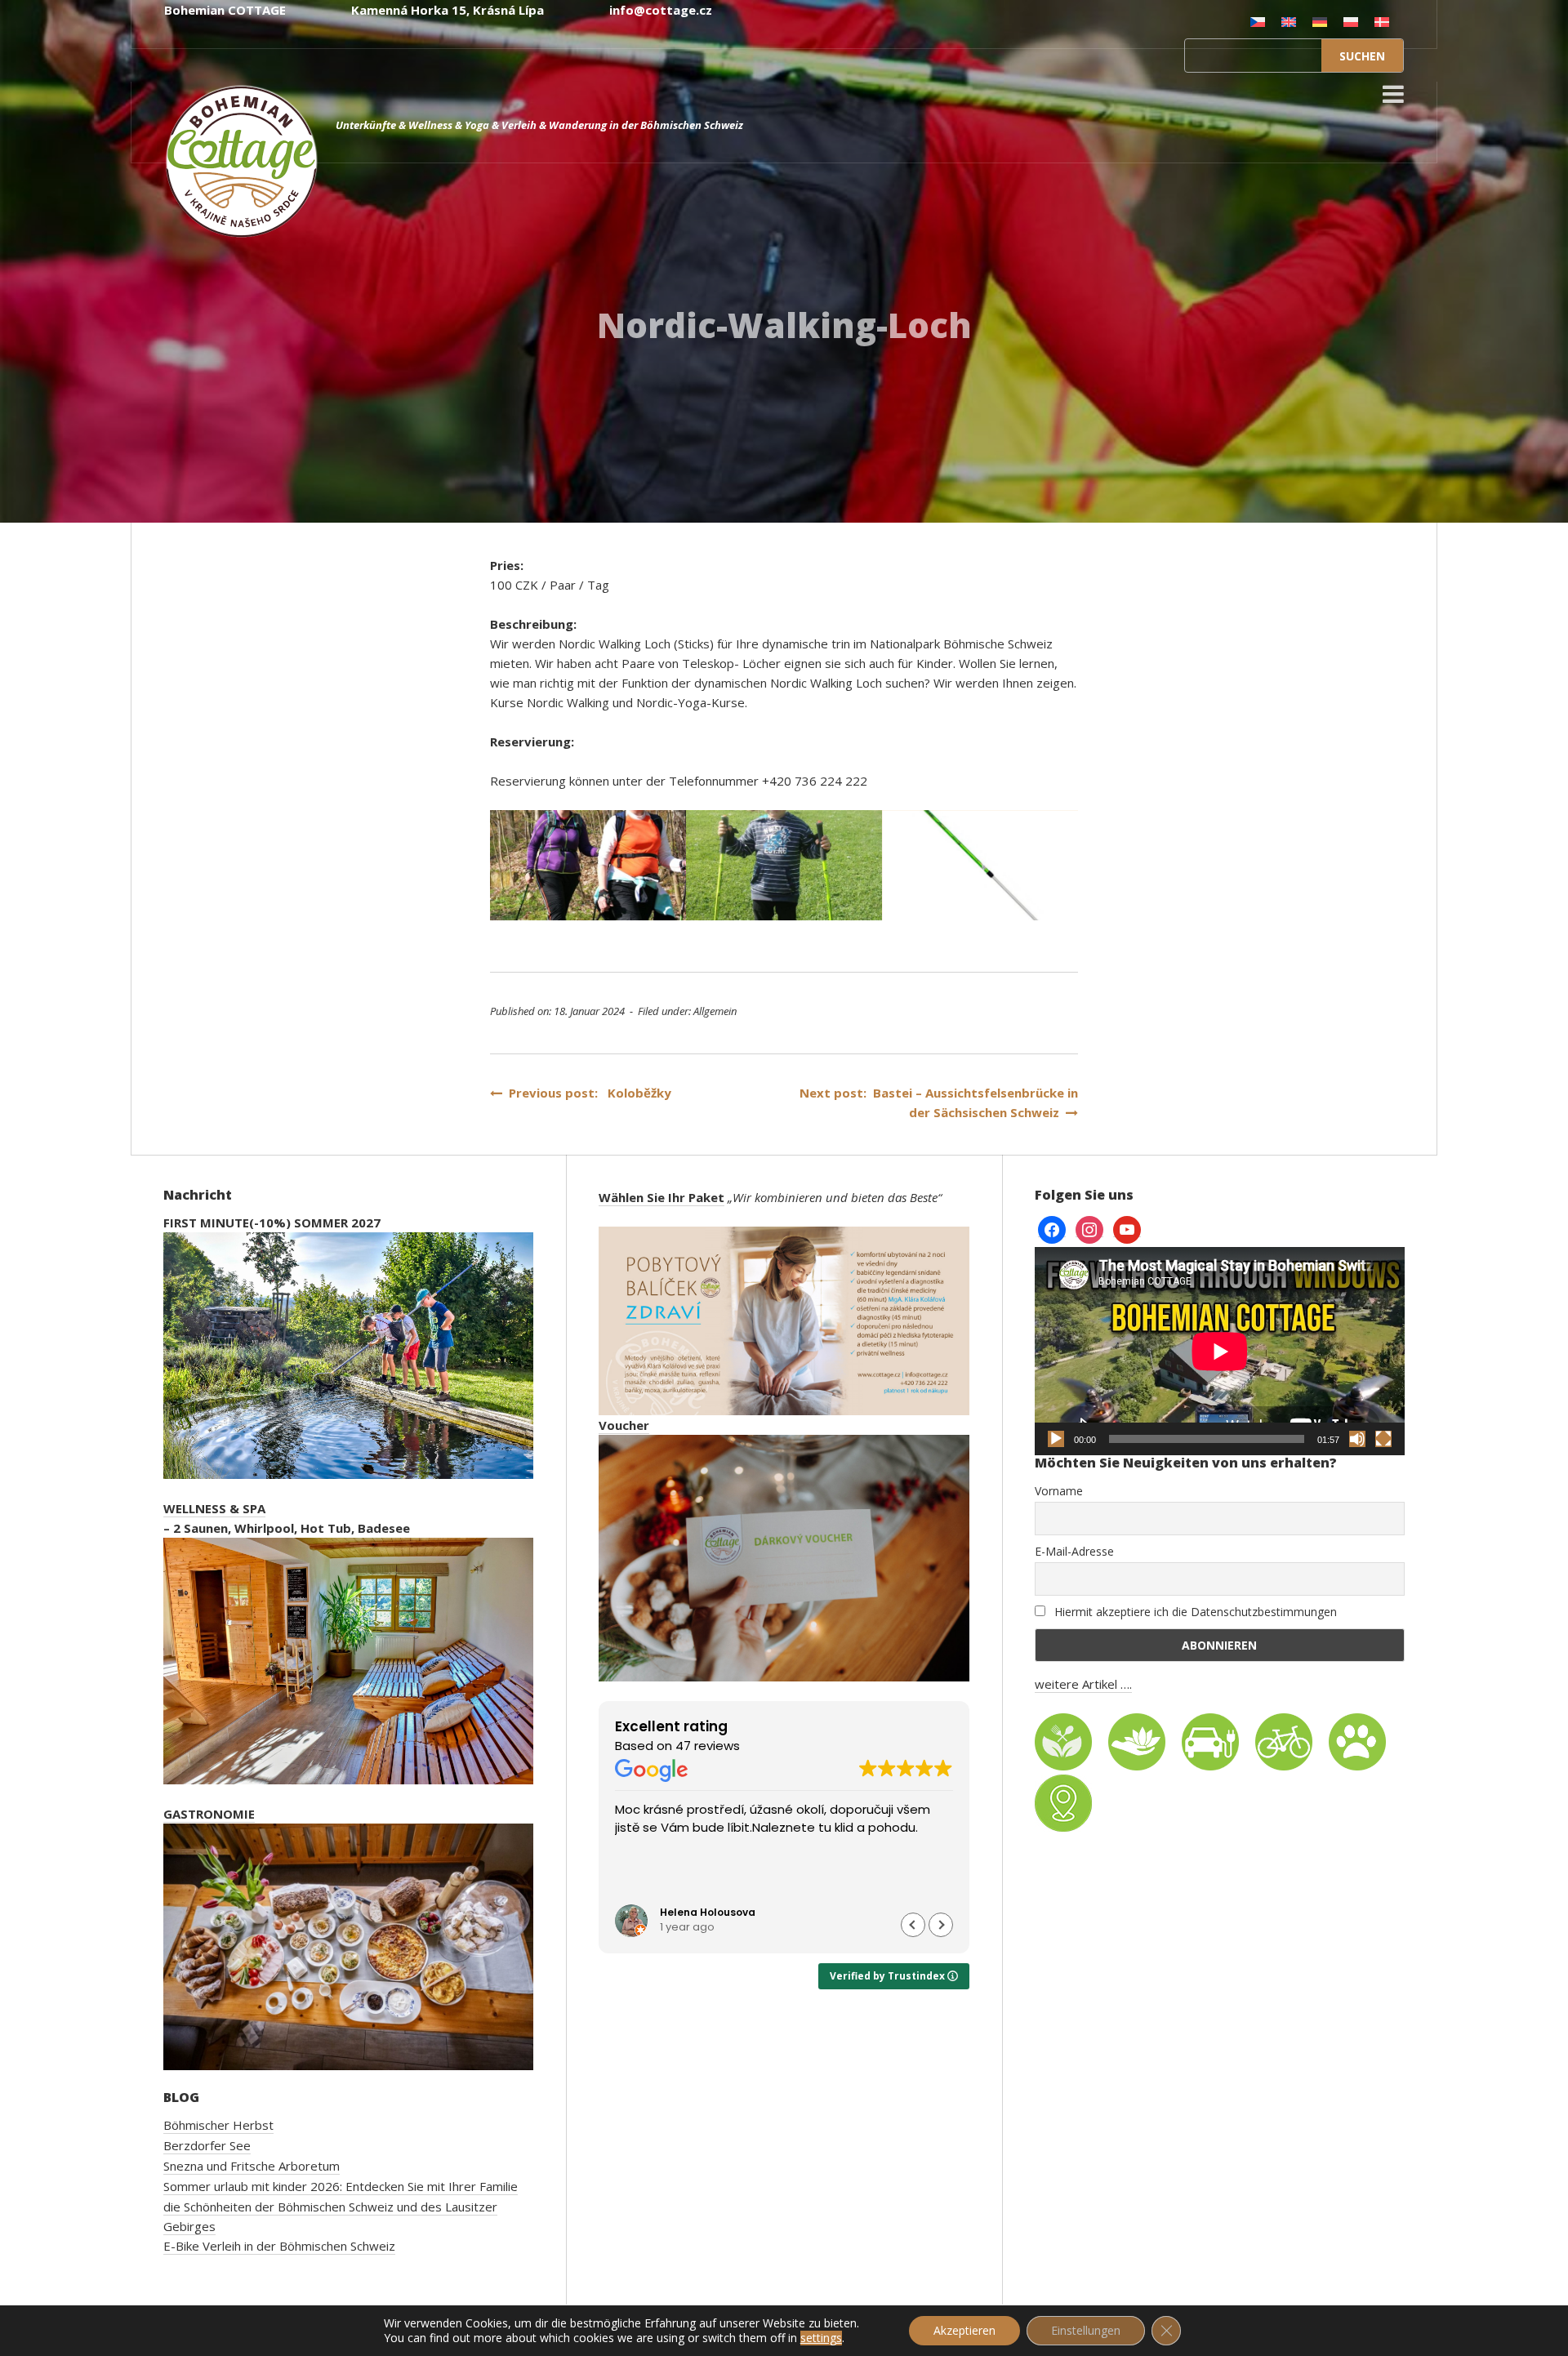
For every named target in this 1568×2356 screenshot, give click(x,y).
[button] (941, 1925)
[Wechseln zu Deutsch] (1320, 21)
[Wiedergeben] (1056, 1439)
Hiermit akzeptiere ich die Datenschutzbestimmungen (1194, 1612)
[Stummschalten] (1357, 1439)
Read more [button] (646, 1886)
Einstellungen (1086, 2330)
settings (821, 2338)
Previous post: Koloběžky (587, 1093)
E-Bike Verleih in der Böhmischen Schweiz (279, 2246)
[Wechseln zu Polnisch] (1351, 21)
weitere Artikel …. (1083, 1684)
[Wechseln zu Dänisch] (1382, 21)
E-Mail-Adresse (1074, 1551)
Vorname (1059, 1491)
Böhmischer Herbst (218, 2125)
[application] (1220, 1351)
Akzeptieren (964, 2330)
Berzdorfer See (207, 2145)
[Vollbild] (1383, 1439)
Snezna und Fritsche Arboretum (252, 2166)
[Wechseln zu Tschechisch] (1258, 21)
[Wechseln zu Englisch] (1289, 21)
